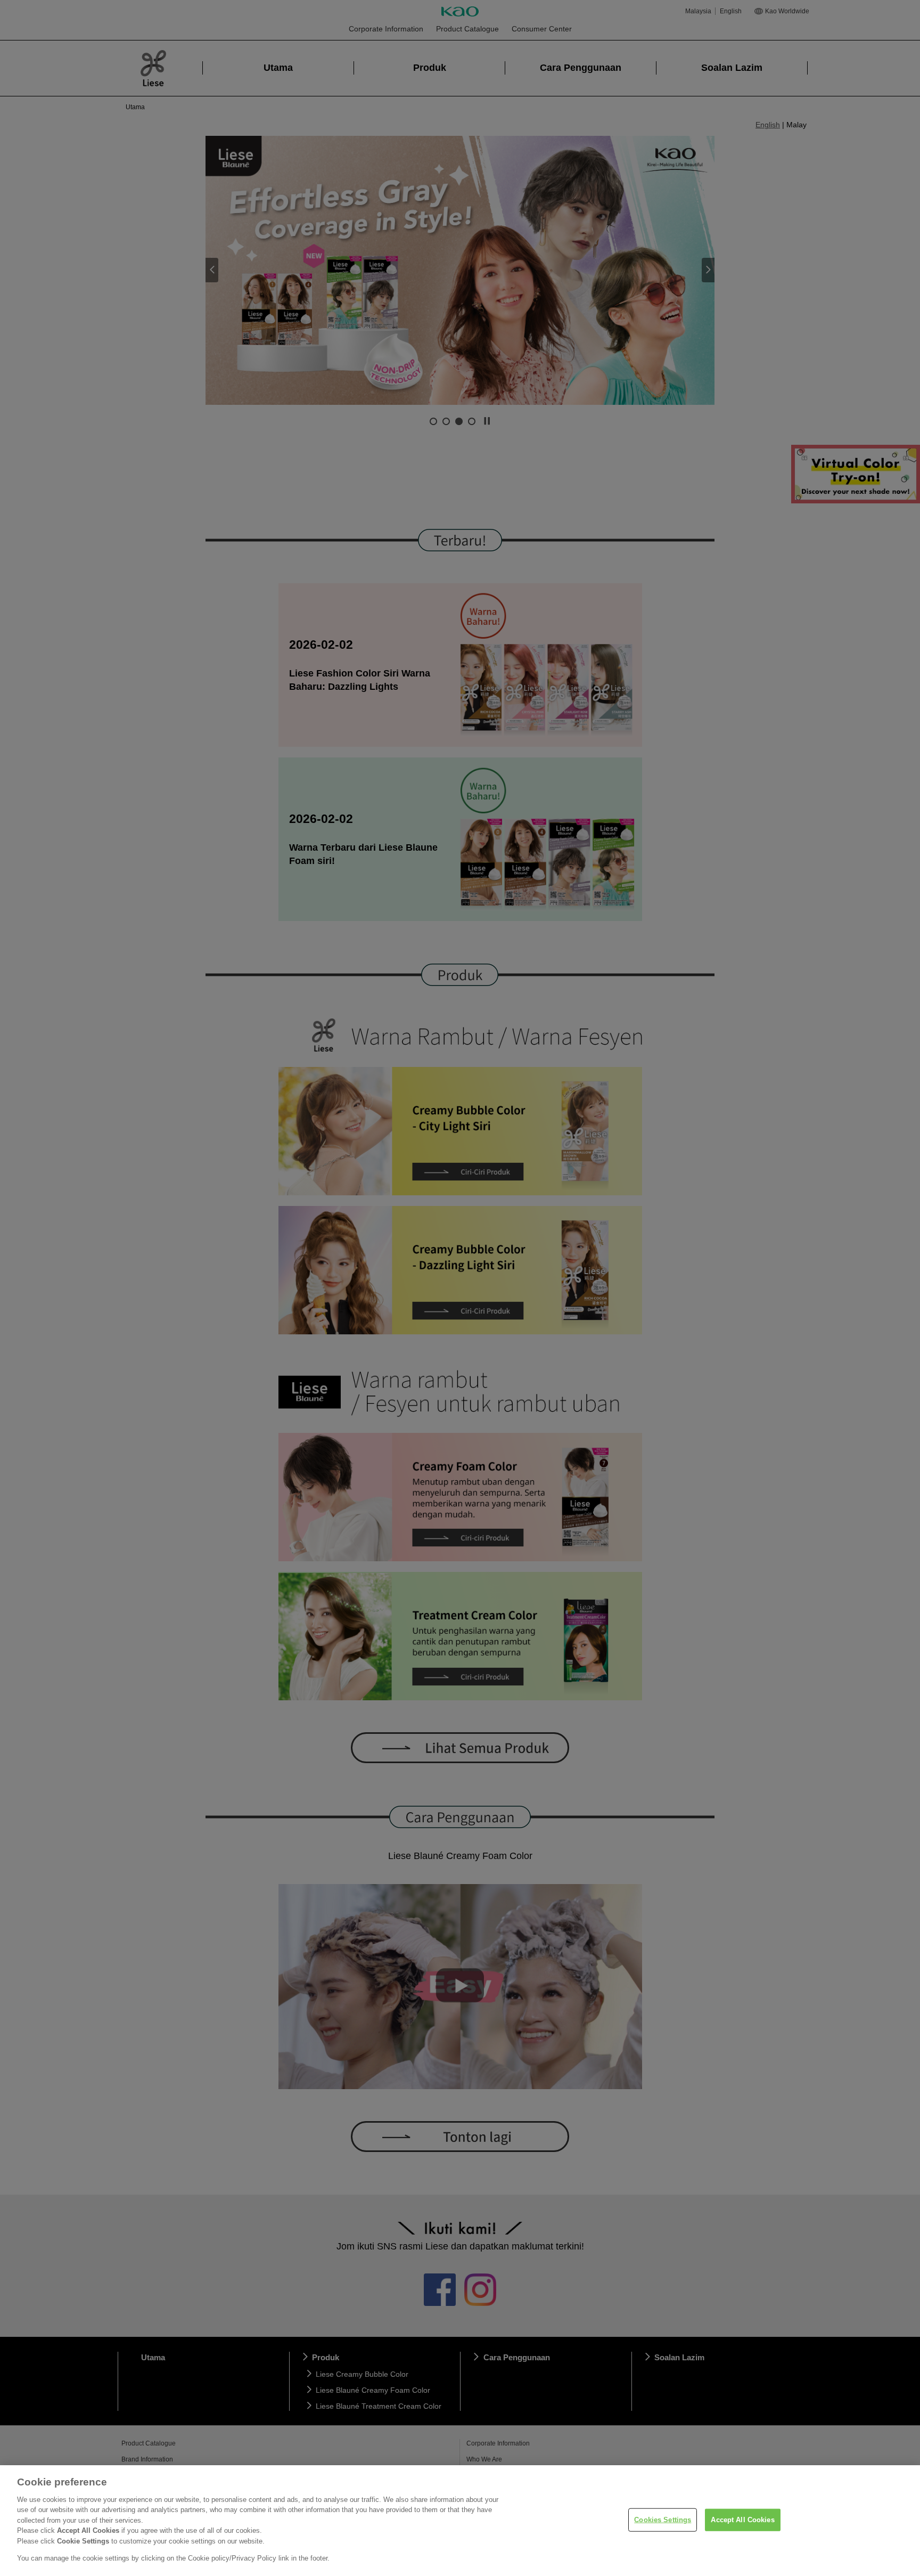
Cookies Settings (663, 2520)
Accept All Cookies (742, 2520)
